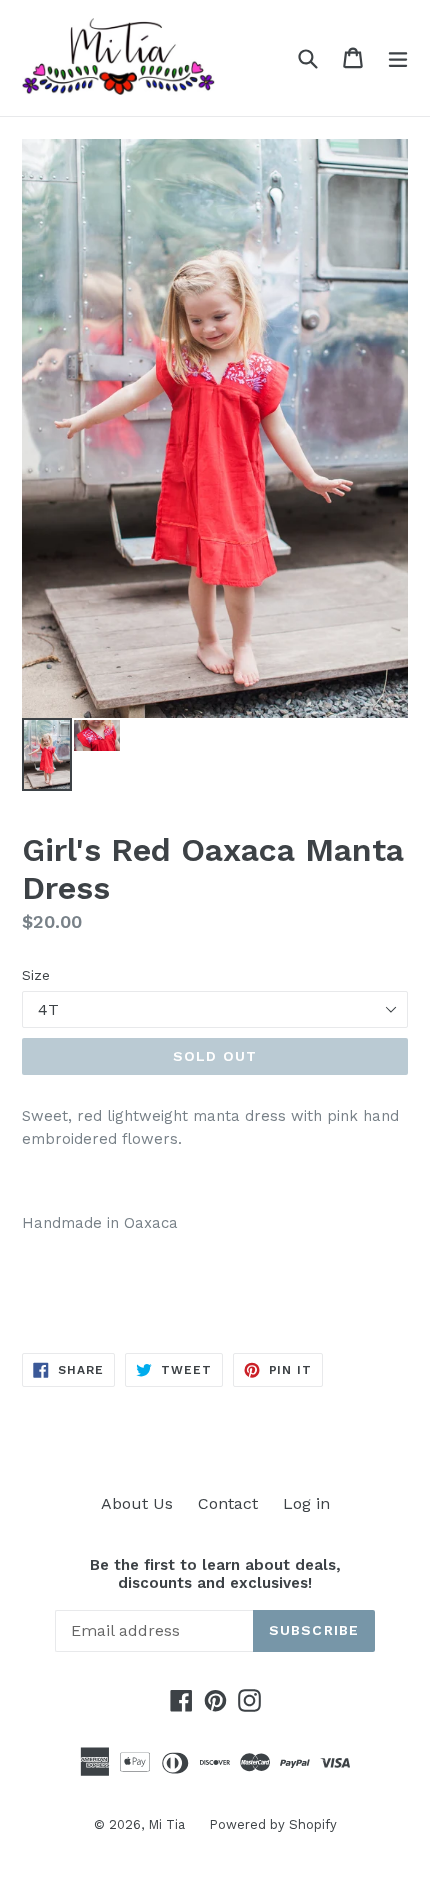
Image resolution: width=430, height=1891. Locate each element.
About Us (137, 1503)
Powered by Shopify (273, 1824)
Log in (306, 1503)
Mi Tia (168, 1824)
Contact (228, 1503)
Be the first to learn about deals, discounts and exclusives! (215, 1574)
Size (36, 975)
